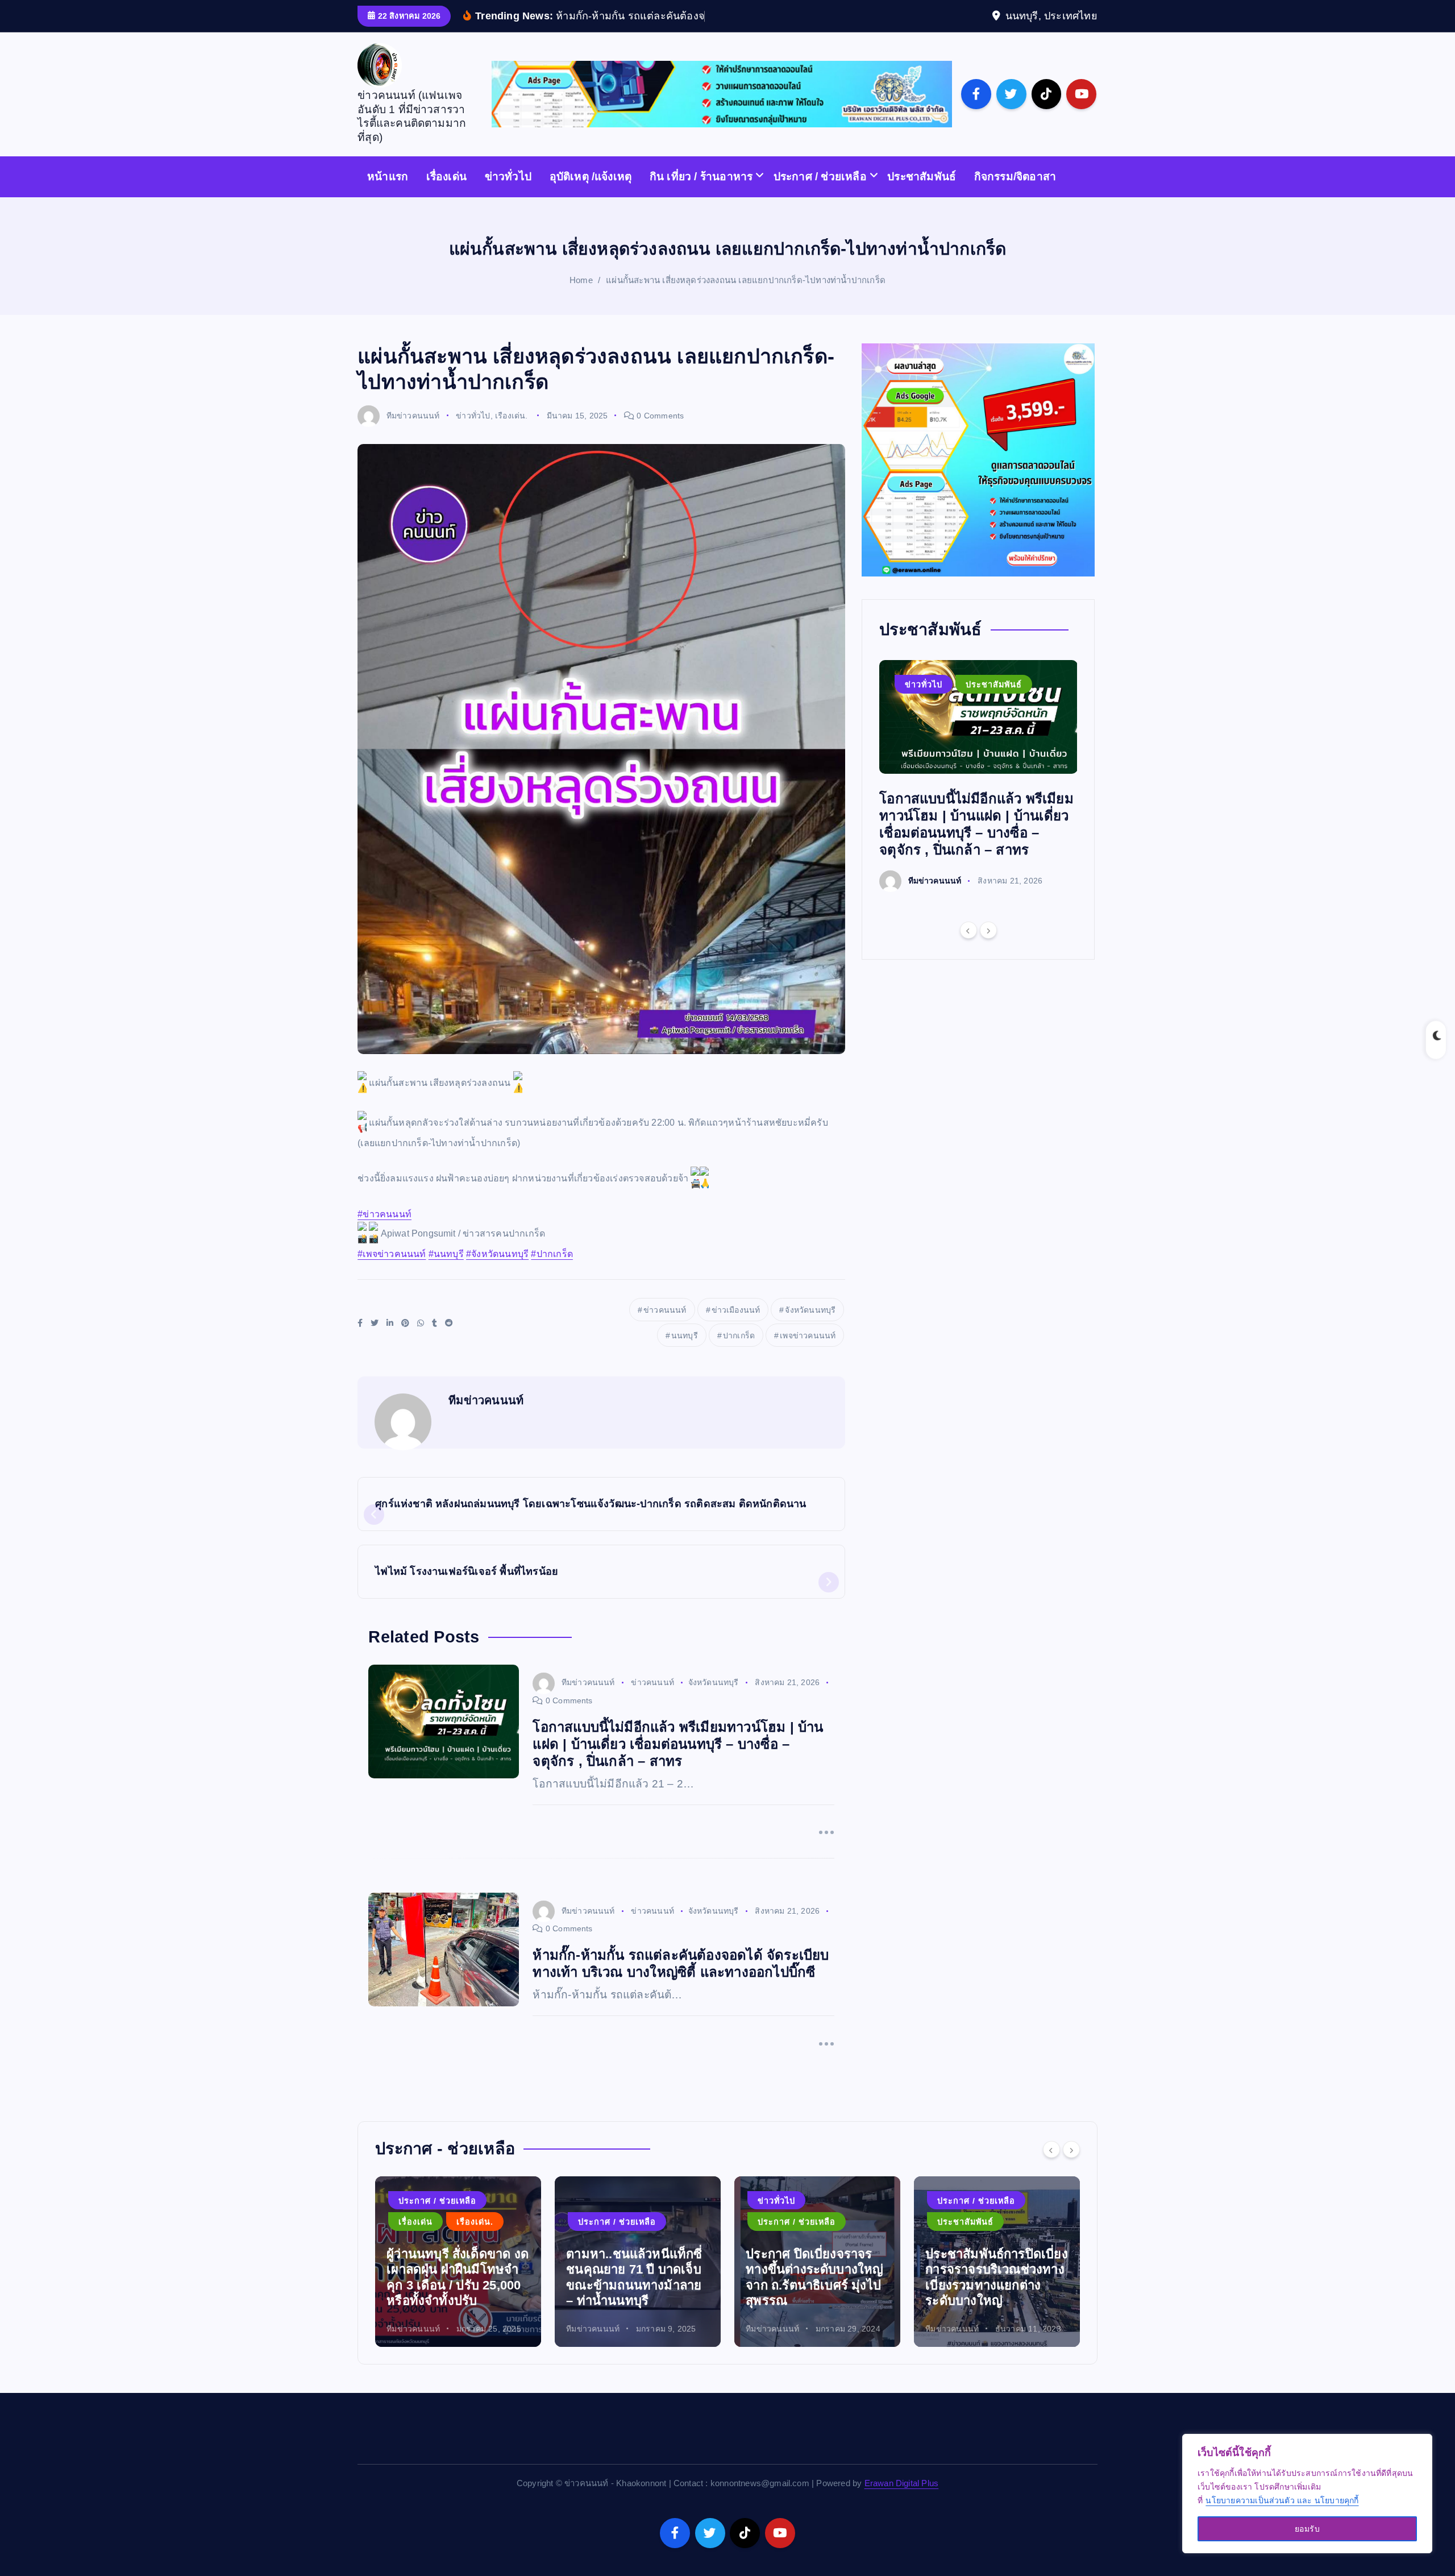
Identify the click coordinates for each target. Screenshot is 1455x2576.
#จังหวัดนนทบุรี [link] (497, 1272)
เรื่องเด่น (446, 194)
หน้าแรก (388, 194)
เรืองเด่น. (512, 433)
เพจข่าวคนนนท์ (808, 1353)
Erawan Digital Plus (902, 2501)
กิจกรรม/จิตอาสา (1015, 194)
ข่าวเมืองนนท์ (736, 1327)
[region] (1307, 2494)
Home (581, 298)
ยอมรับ (1307, 2529)
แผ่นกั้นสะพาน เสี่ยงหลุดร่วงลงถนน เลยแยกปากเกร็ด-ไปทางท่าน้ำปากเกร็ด (746, 298)
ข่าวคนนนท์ (665, 1327)
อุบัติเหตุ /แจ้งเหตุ (591, 194)
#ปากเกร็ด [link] (552, 1272)
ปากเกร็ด (739, 1353)
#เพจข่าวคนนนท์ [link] (392, 1272)
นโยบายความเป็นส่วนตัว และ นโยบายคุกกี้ (1282, 2500)
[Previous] (968, 948)
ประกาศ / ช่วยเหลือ (820, 194)
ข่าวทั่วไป (508, 194)
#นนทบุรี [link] (446, 1272)
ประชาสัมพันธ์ (922, 194)
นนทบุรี (685, 1353)
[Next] (988, 948)
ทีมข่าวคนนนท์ (413, 433)
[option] (978, 793)
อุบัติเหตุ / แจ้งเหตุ (972, 2218)
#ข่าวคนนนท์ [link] (384, 1232)
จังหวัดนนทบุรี (810, 1327)
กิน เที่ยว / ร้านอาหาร (701, 194)
